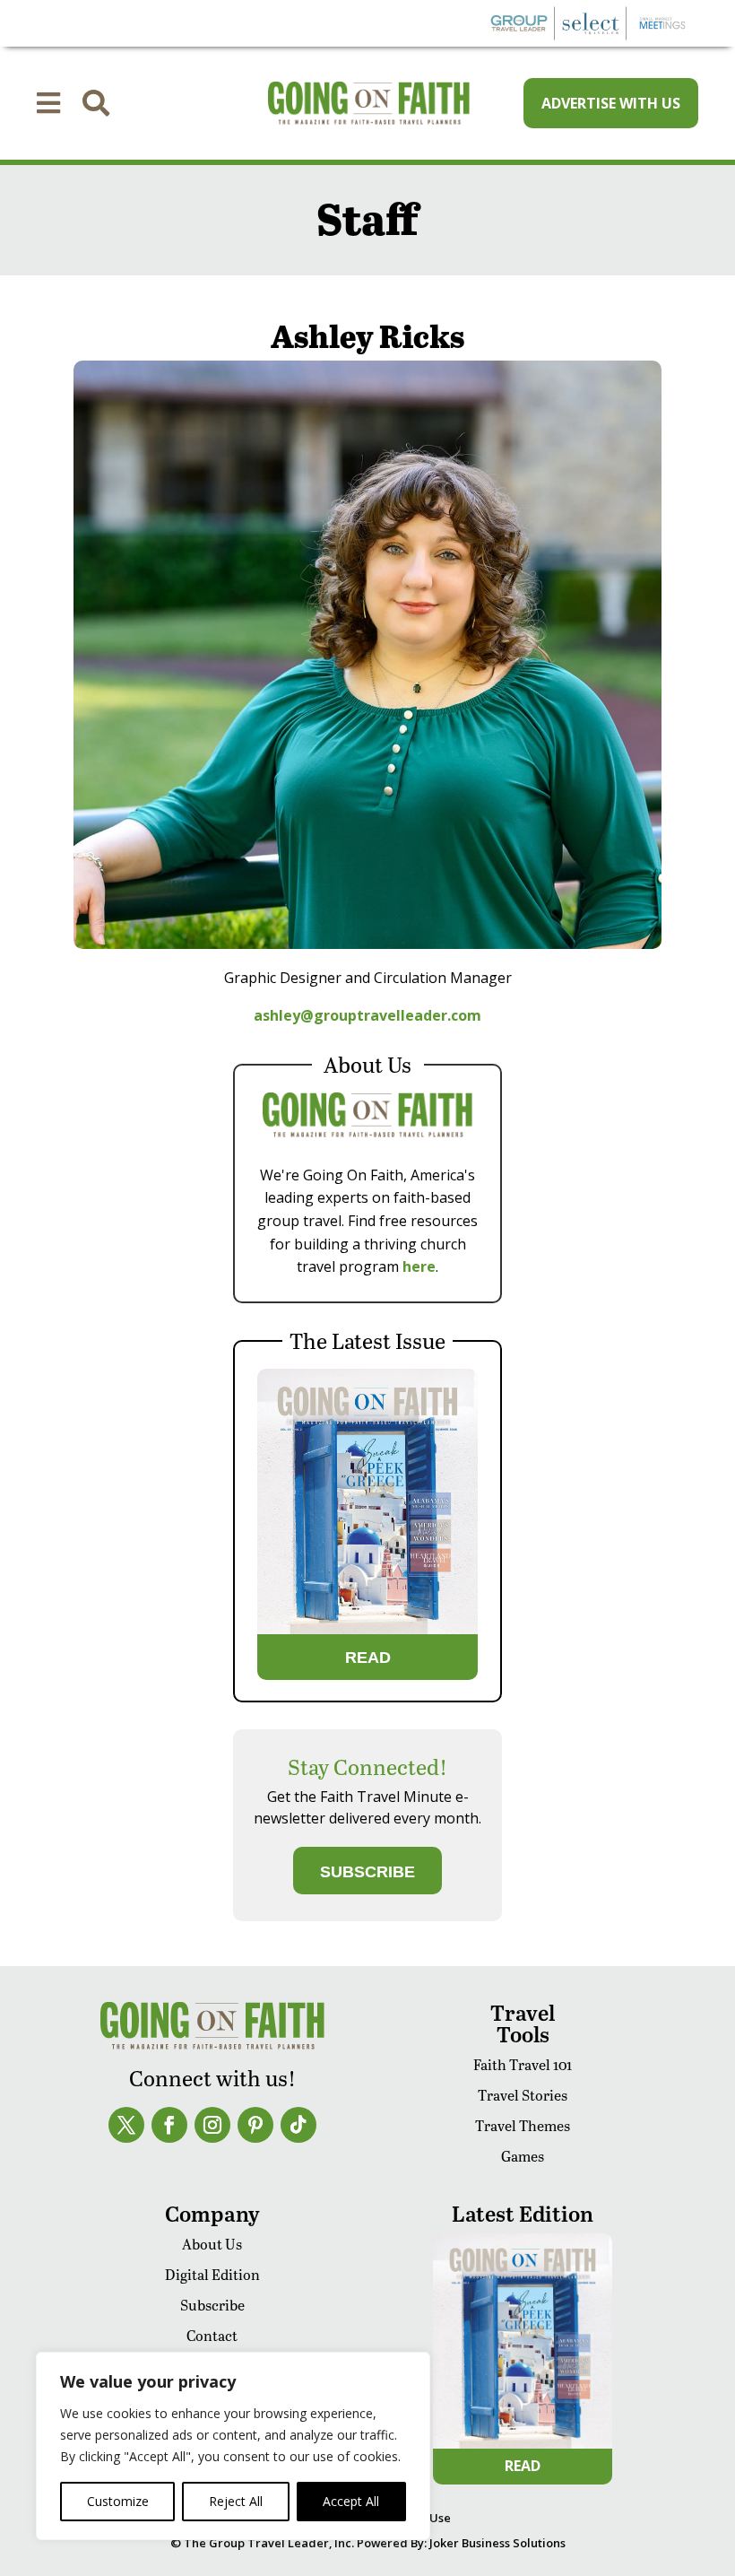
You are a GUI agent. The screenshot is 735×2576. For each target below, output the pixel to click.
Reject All (236, 2501)
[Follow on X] (126, 2125)
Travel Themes (523, 2125)
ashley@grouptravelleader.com (367, 1015)
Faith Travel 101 (523, 2064)
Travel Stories (523, 2095)
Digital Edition (212, 2274)
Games (523, 2156)
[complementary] (233, 2446)
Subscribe (212, 2305)
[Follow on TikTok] (298, 2125)
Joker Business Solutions (497, 2543)
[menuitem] (48, 103)
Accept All (351, 2501)
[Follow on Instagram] (212, 2125)
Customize (118, 2501)
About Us (212, 2244)
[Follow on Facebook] (169, 2125)
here (419, 1266)
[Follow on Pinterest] (255, 2125)
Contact (212, 2335)
